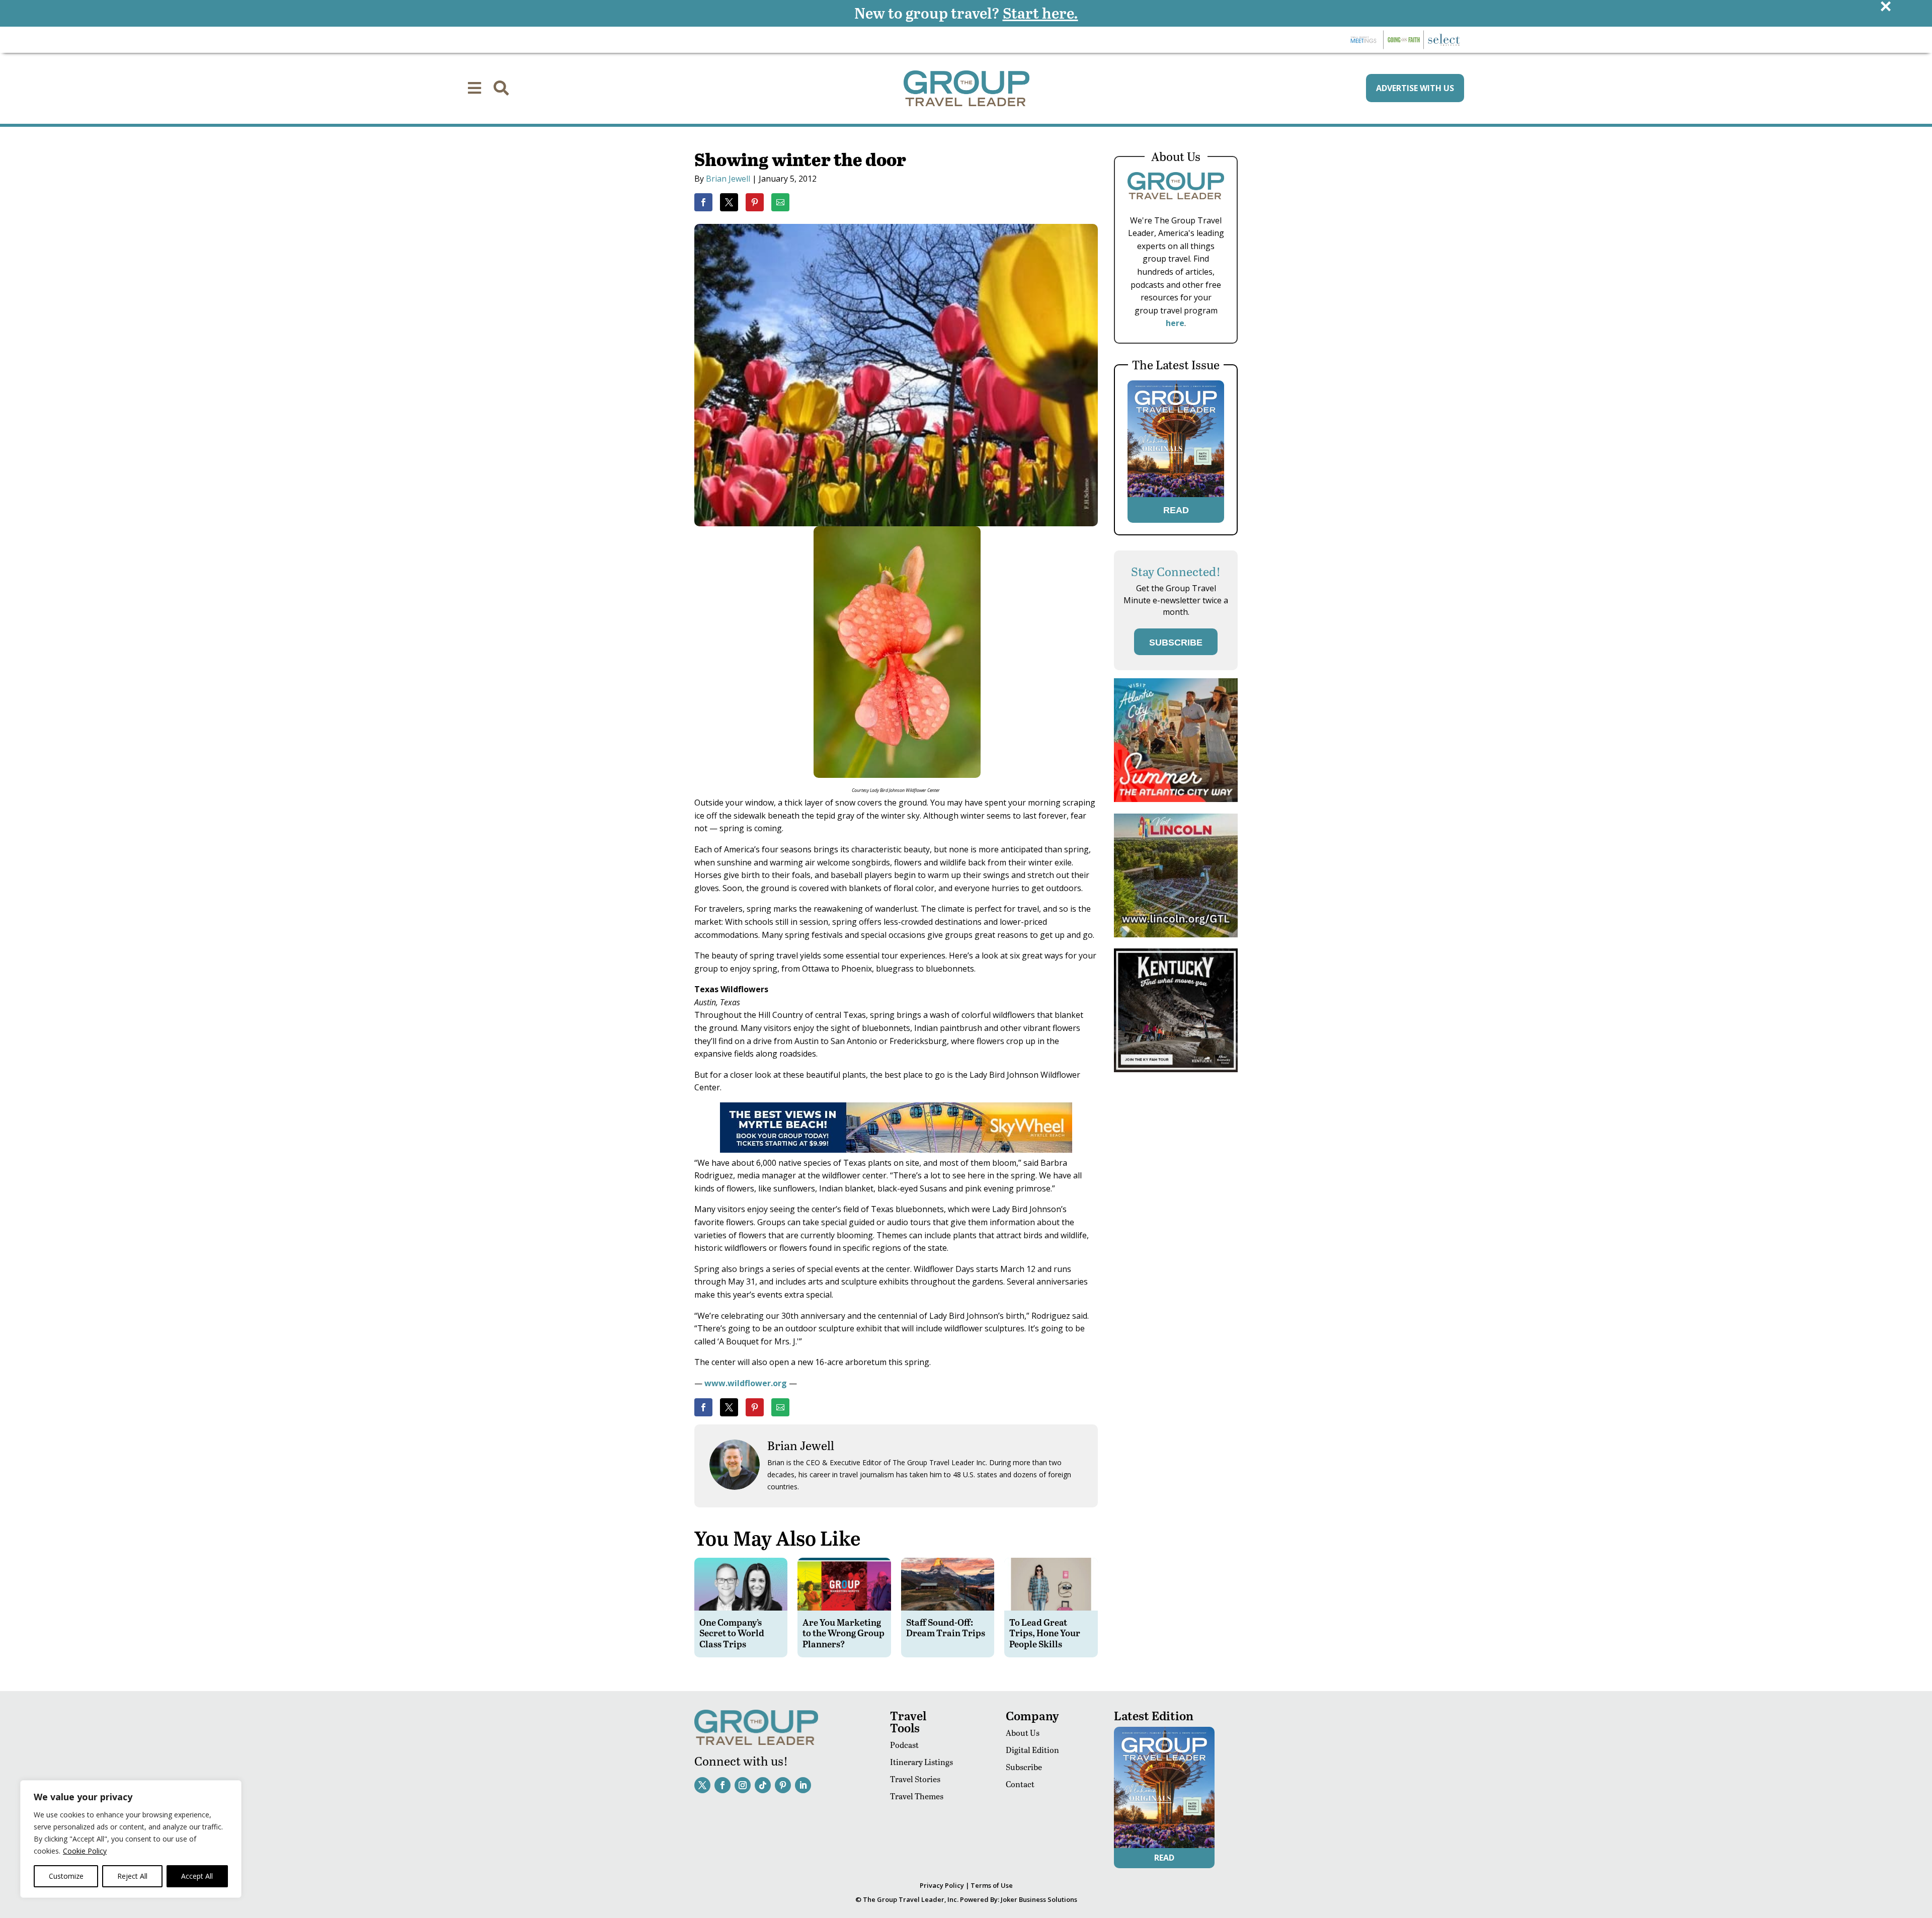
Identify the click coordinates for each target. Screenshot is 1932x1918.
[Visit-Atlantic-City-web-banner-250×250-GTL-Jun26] (1176, 799)
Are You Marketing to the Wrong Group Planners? (843, 1633)
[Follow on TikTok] (763, 1785)
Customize (66, 1876)
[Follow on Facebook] (722, 1785)
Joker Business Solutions (1039, 1899)
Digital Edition (1032, 1750)
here (1175, 323)
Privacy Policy (942, 1885)
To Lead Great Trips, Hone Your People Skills (1045, 1633)
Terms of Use (992, 1885)
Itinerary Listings (921, 1762)
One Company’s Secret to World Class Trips (732, 1633)
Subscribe (1024, 1767)
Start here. (1040, 13)
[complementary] (131, 1839)
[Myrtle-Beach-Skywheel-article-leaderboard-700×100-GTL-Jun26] (896, 1150)
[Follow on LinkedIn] (803, 1785)
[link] (703, 202)
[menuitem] (474, 88)
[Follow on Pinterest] (783, 1785)
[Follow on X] (702, 1785)
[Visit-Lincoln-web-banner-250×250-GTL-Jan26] (1176, 935)
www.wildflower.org (746, 1383)
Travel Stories (915, 1779)
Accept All (197, 1876)
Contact (1020, 1784)
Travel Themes (917, 1796)
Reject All (132, 1876)
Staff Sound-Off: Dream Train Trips (946, 1627)
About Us (1023, 1733)
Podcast (904, 1745)
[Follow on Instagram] (743, 1785)
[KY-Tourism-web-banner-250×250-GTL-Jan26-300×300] (1176, 1069)
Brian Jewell (728, 179)
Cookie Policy (85, 1851)
